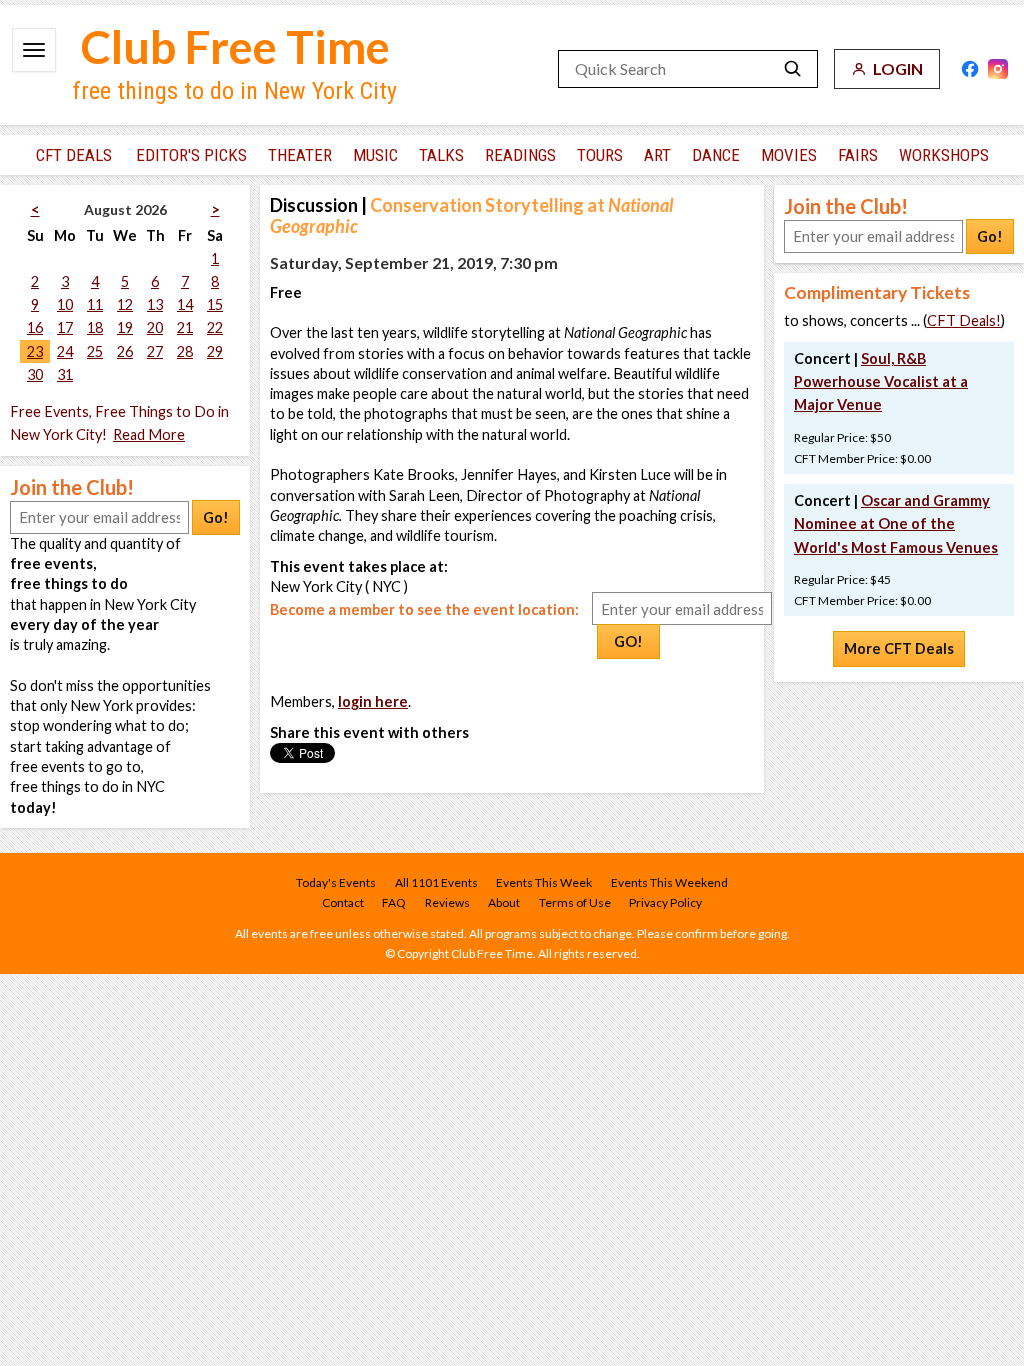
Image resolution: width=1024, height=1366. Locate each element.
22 (215, 327)
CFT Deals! (964, 320)
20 (155, 327)
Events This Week (544, 882)
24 (65, 351)
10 (65, 304)
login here (373, 701)
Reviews (447, 902)
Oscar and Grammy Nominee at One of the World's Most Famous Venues (896, 523)
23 (35, 351)
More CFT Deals (899, 648)
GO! (628, 641)
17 (65, 327)
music (375, 155)
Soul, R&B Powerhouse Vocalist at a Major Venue (881, 381)
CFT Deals (74, 155)
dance (716, 155)
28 (185, 351)
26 (125, 351)
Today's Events (336, 882)
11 (95, 304)
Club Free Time (235, 46)
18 (95, 327)
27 (155, 351)
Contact (343, 902)
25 (95, 351)
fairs (858, 155)
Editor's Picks (191, 155)
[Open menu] (34, 50)
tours (600, 155)
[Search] (793, 69)
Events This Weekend (669, 882)
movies (789, 155)
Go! (216, 517)
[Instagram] (998, 69)
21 (185, 327)
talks (441, 155)
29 (215, 351)
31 (65, 374)
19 (125, 327)
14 (185, 304)
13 (155, 304)
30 (35, 374)
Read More (149, 434)
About (504, 902)
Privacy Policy (665, 902)
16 (35, 327)
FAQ (394, 902)
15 (215, 304)
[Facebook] (970, 69)
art (657, 155)
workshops (944, 155)
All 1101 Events (436, 882)
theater (300, 155)
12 (125, 304)
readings (520, 155)
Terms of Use (575, 902)
